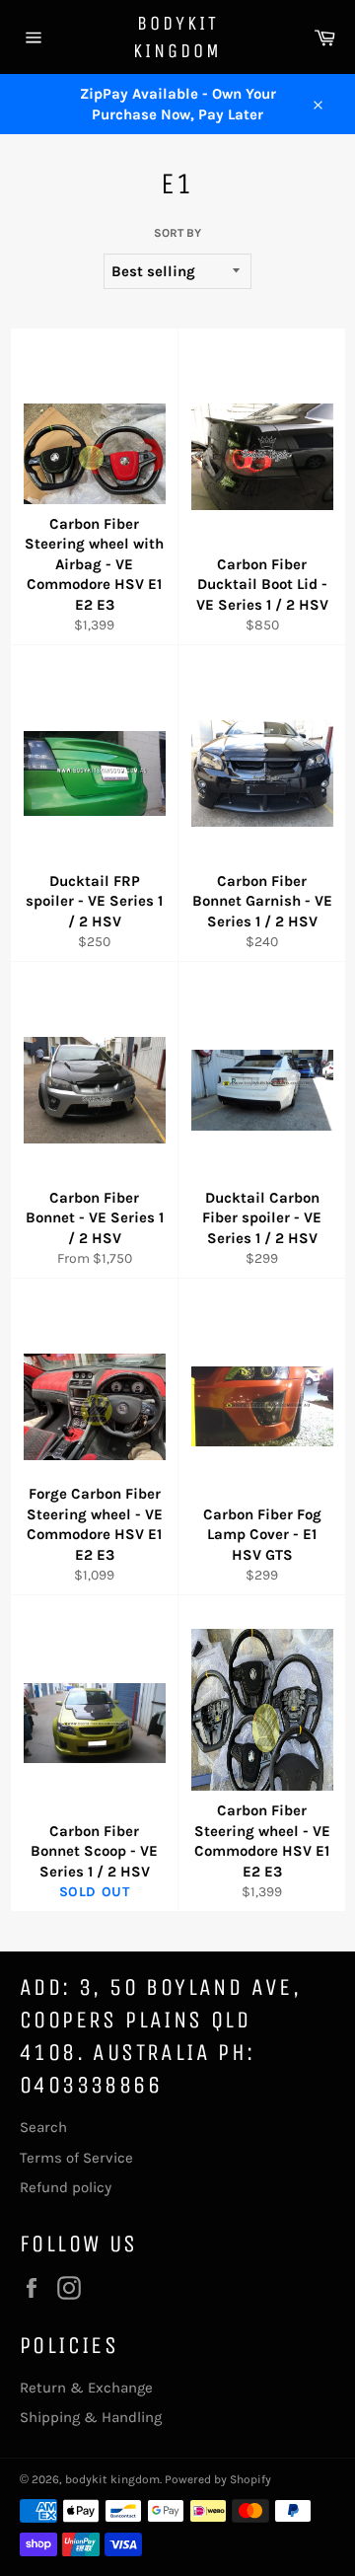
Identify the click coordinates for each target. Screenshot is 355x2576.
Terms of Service (76, 2158)
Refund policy (66, 2187)
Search (43, 2127)
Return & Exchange (86, 2388)
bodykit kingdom (177, 37)
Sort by (177, 233)
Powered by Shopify (218, 2479)
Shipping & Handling (91, 2417)
